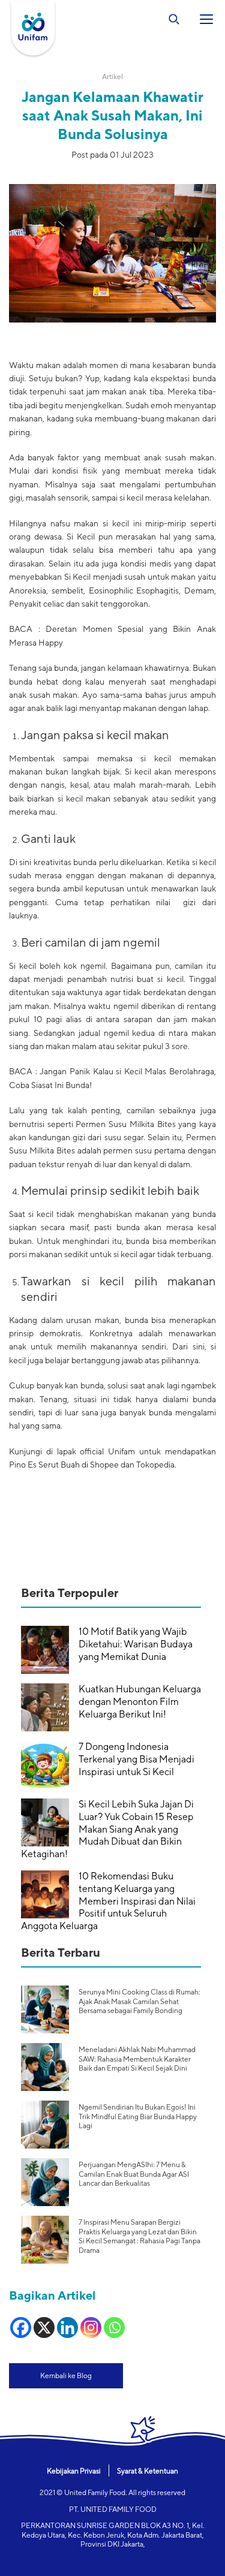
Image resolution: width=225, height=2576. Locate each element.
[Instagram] (91, 2328)
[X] (44, 2328)
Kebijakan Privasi (74, 2471)
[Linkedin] (67, 2328)
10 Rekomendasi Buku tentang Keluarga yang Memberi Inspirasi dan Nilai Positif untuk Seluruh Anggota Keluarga (108, 1901)
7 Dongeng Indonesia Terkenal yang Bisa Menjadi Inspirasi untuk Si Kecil (136, 1759)
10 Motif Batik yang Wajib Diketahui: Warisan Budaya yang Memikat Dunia (136, 1644)
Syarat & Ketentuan (148, 2471)
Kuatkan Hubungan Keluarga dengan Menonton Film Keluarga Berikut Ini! (140, 1702)
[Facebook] (21, 2328)
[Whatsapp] (114, 2328)
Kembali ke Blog (66, 2375)
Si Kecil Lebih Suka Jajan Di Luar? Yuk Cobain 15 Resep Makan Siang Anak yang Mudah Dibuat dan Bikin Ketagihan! (107, 1829)
